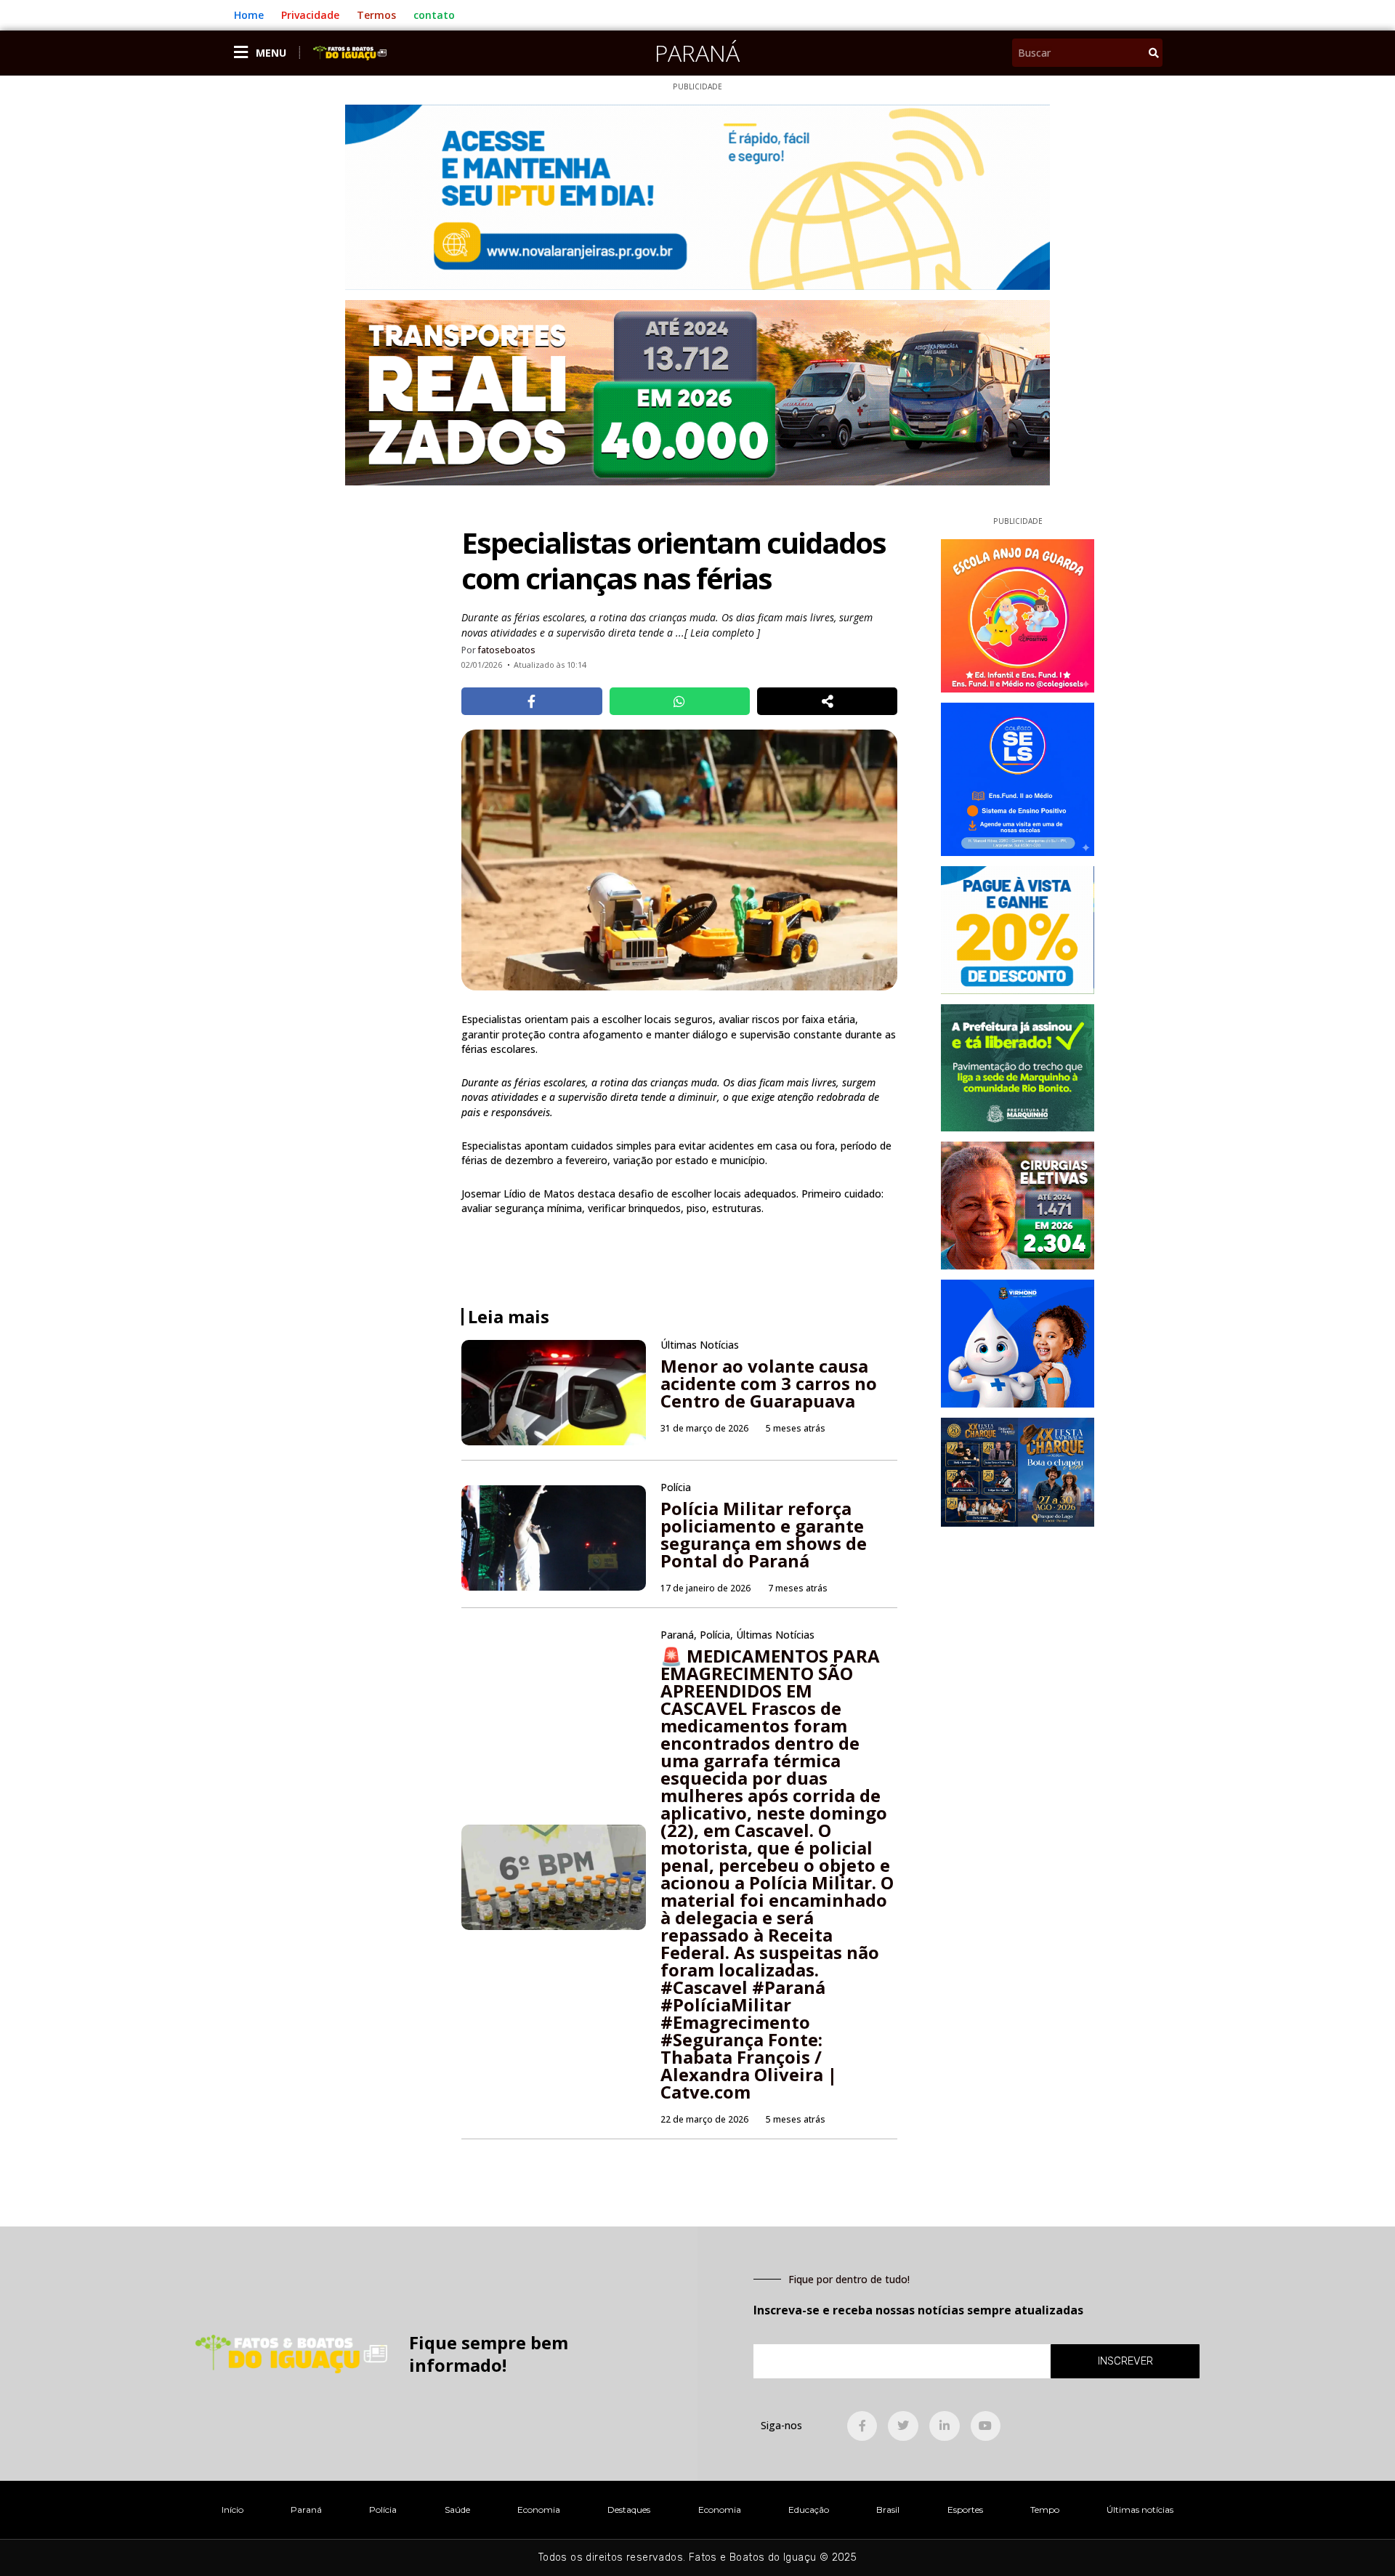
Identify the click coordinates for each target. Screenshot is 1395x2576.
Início (232, 2510)
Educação (809, 2510)
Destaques (629, 2510)
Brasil (888, 2510)
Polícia (383, 2510)
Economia (539, 2510)
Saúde (457, 2510)
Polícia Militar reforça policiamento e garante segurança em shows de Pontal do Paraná (764, 1534)
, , (737, 1635)
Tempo (1045, 2510)
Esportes (965, 2510)
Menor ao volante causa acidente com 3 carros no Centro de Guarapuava (769, 1383)
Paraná (697, 53)
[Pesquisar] (1154, 53)
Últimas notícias (1140, 2510)
